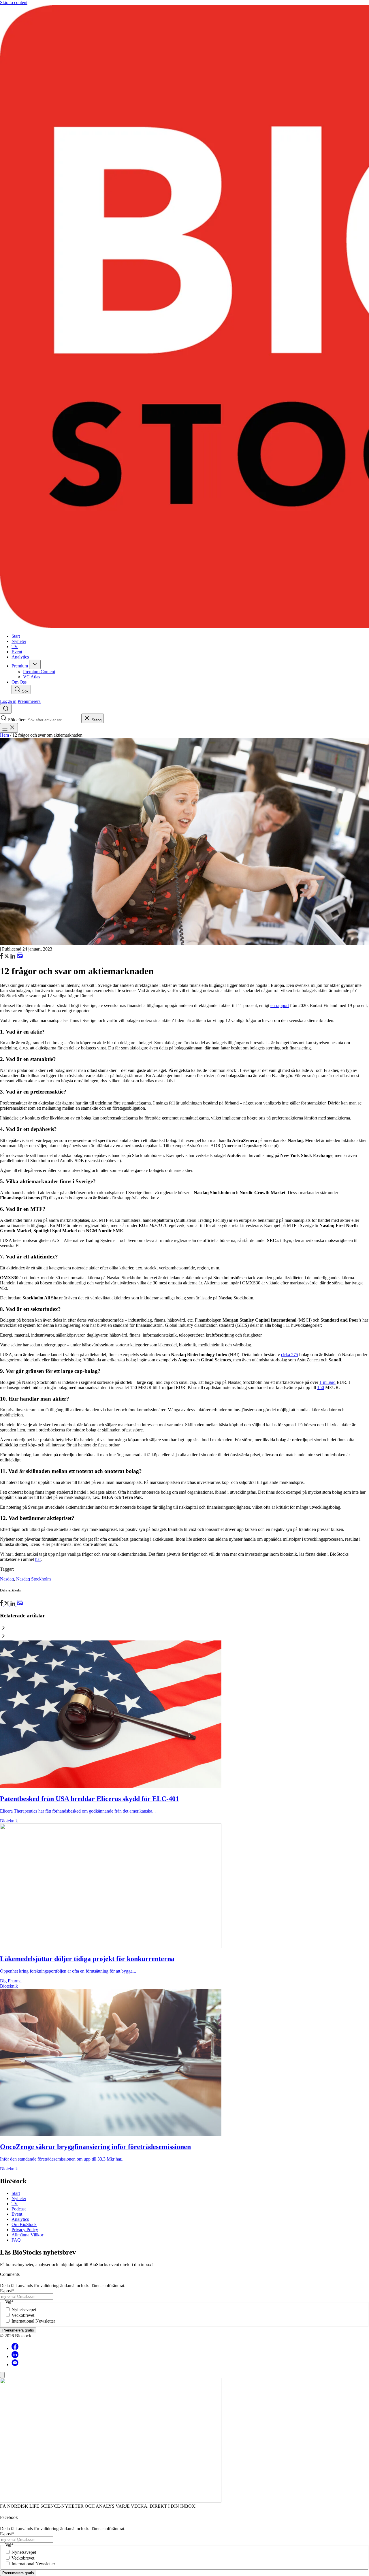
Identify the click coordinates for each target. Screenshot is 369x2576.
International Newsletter (33, 2321)
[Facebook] (15, 2348)
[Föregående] (184, 1628)
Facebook (9, 2517)
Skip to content (14, 2)
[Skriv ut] (20, 957)
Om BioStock (24, 2224)
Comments (10, 2274)
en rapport (280, 1005)
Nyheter (19, 2198)
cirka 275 (290, 1355)
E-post (7, 2291)
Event (17, 2214)
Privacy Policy (25, 2230)
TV (15, 2204)
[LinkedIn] (13, 957)
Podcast (19, 2209)
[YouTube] (15, 2365)
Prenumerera (29, 701)
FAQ (16, 2240)
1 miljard (327, 1382)
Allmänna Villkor (27, 2235)
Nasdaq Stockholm (33, 1579)
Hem (4, 735)
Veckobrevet (23, 2315)
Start (16, 2193)
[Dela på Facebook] (2, 957)
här (38, 1559)
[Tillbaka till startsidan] (184, 317)
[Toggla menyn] (9, 728)
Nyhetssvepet (24, 2309)
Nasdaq (7, 1579)
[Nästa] (184, 1636)
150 (321, 1387)
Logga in (8, 701)
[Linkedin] (15, 2356)
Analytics (20, 2219)
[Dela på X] (7, 957)
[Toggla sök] (6, 709)
